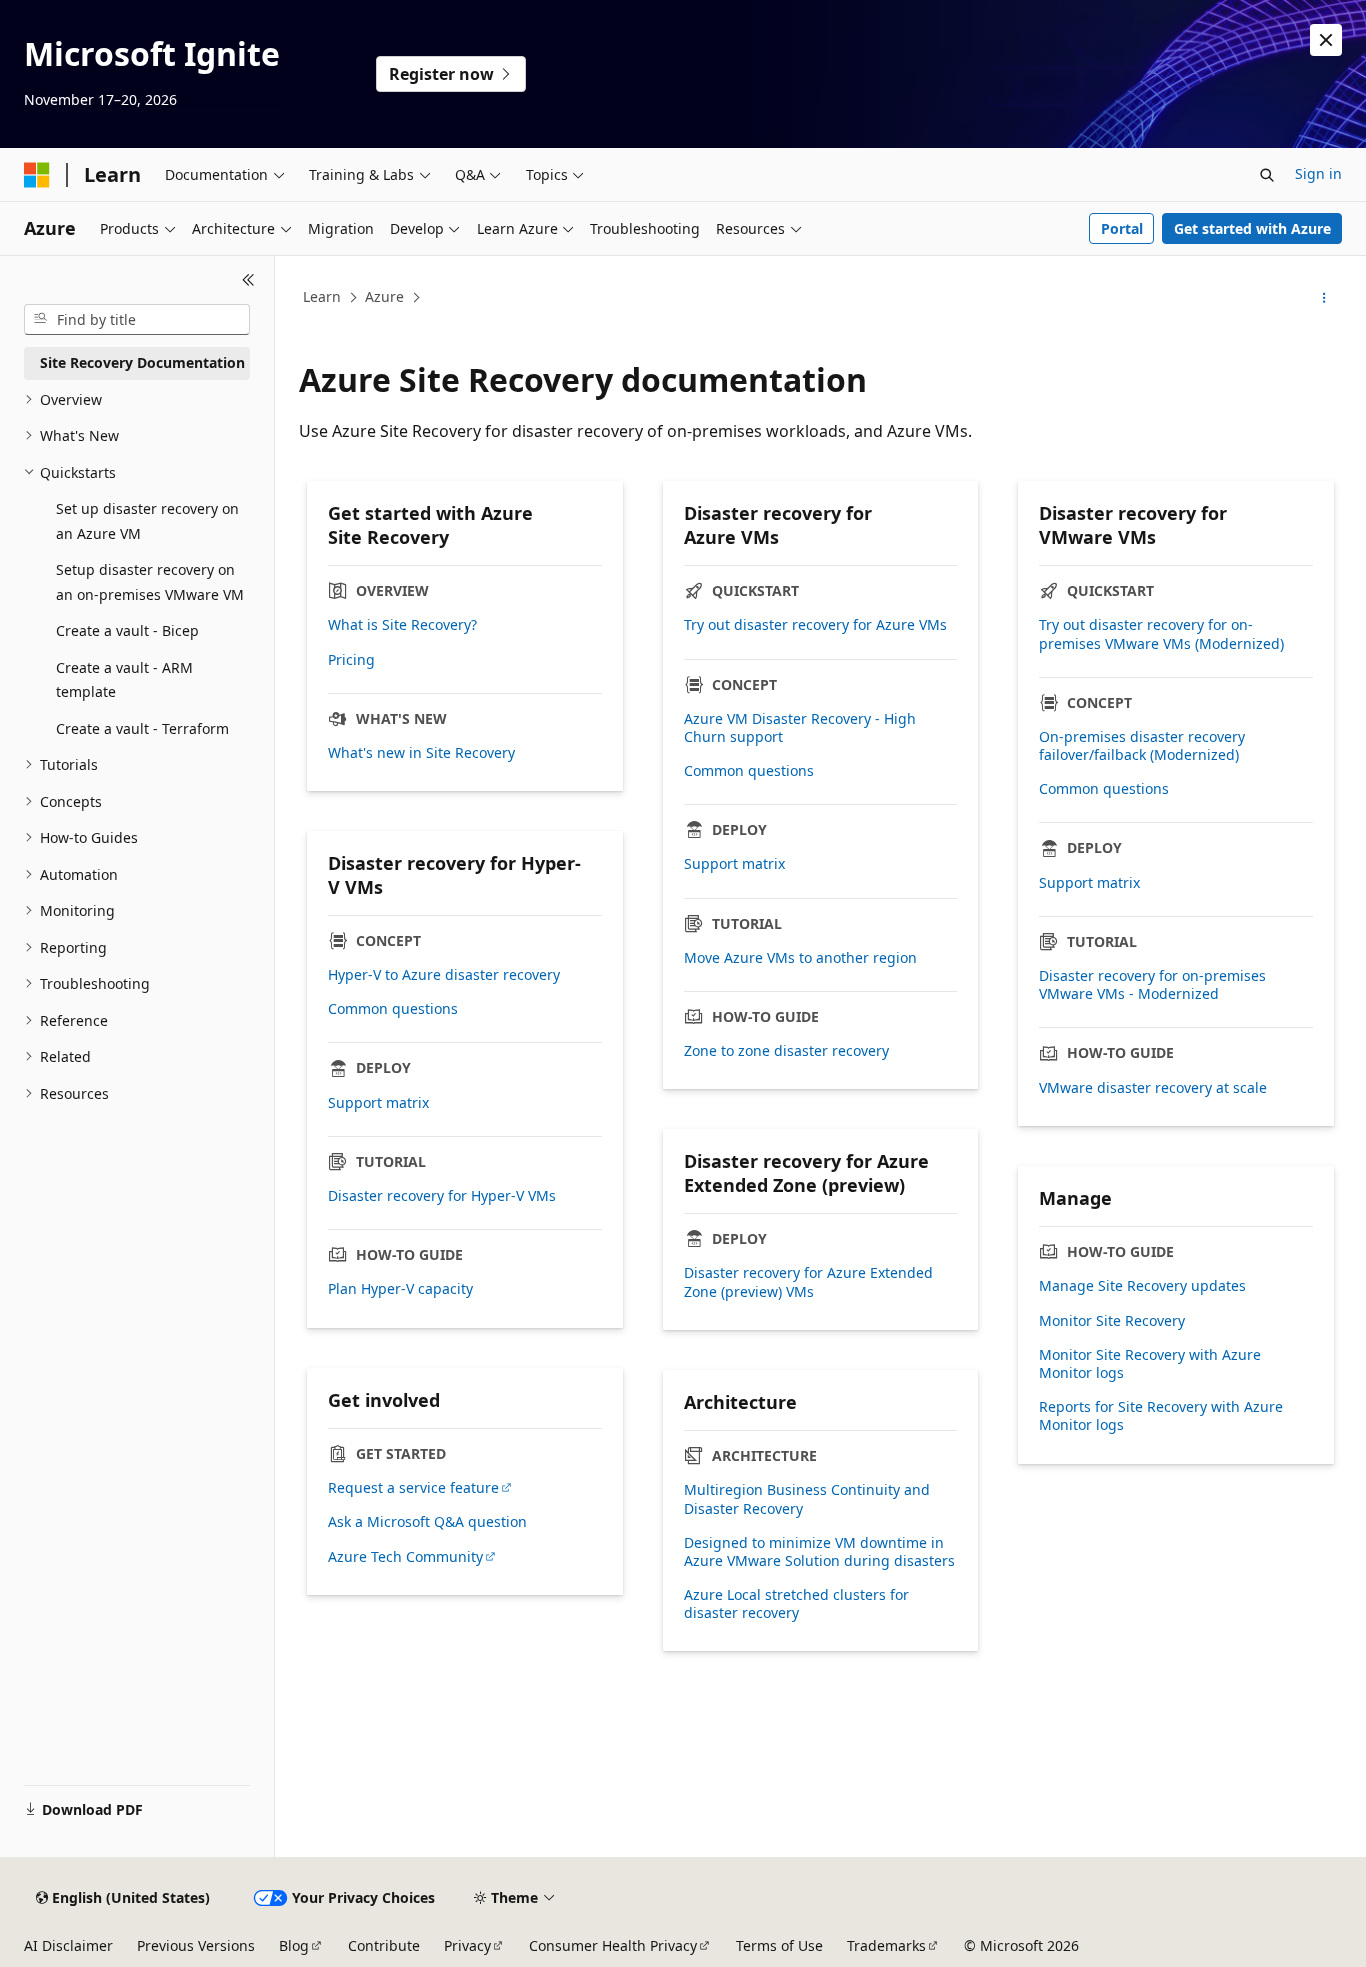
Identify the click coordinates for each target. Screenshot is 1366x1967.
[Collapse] (248, 280)
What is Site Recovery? (402, 625)
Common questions (749, 771)
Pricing (351, 660)
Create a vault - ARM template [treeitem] (124, 680)
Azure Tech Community (405, 1557)
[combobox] (137, 320)
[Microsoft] (37, 175)
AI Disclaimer (68, 1945)
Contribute (384, 1945)
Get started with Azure (1252, 228)
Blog (294, 1945)
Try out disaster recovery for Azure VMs (815, 625)
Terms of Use (779, 1945)
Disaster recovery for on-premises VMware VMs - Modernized (1152, 985)
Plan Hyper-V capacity (400, 1289)
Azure (384, 296)
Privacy (467, 1945)
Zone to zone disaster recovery (786, 1051)
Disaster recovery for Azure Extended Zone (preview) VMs (808, 1282)
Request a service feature (413, 1488)
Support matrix (734, 864)
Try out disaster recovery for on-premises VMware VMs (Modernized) (1161, 634)
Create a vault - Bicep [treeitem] (127, 630)
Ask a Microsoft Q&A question (427, 1522)
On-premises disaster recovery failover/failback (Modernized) (1142, 746)
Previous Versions (196, 1945)
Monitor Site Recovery (1112, 1321)
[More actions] (1324, 298)
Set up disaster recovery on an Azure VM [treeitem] (147, 521)
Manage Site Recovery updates (1142, 1286)
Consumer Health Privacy (613, 1945)
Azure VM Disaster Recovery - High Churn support (800, 728)
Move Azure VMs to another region (800, 958)
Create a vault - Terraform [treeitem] (142, 728)
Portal (1122, 228)
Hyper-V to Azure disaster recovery (444, 975)
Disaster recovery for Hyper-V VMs (442, 1196)
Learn (322, 296)
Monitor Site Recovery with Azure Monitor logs (1150, 1364)
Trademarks (886, 1945)
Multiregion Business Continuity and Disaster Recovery (807, 1499)
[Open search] (1267, 175)
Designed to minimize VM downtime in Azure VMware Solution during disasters (819, 1552)
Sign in (1318, 173)
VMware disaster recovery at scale (1153, 1088)
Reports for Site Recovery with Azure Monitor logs (1161, 1416)
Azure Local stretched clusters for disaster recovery (796, 1604)
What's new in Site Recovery (421, 753)
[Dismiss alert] (1326, 40)
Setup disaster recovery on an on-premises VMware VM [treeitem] (150, 582)
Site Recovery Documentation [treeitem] (142, 362)
